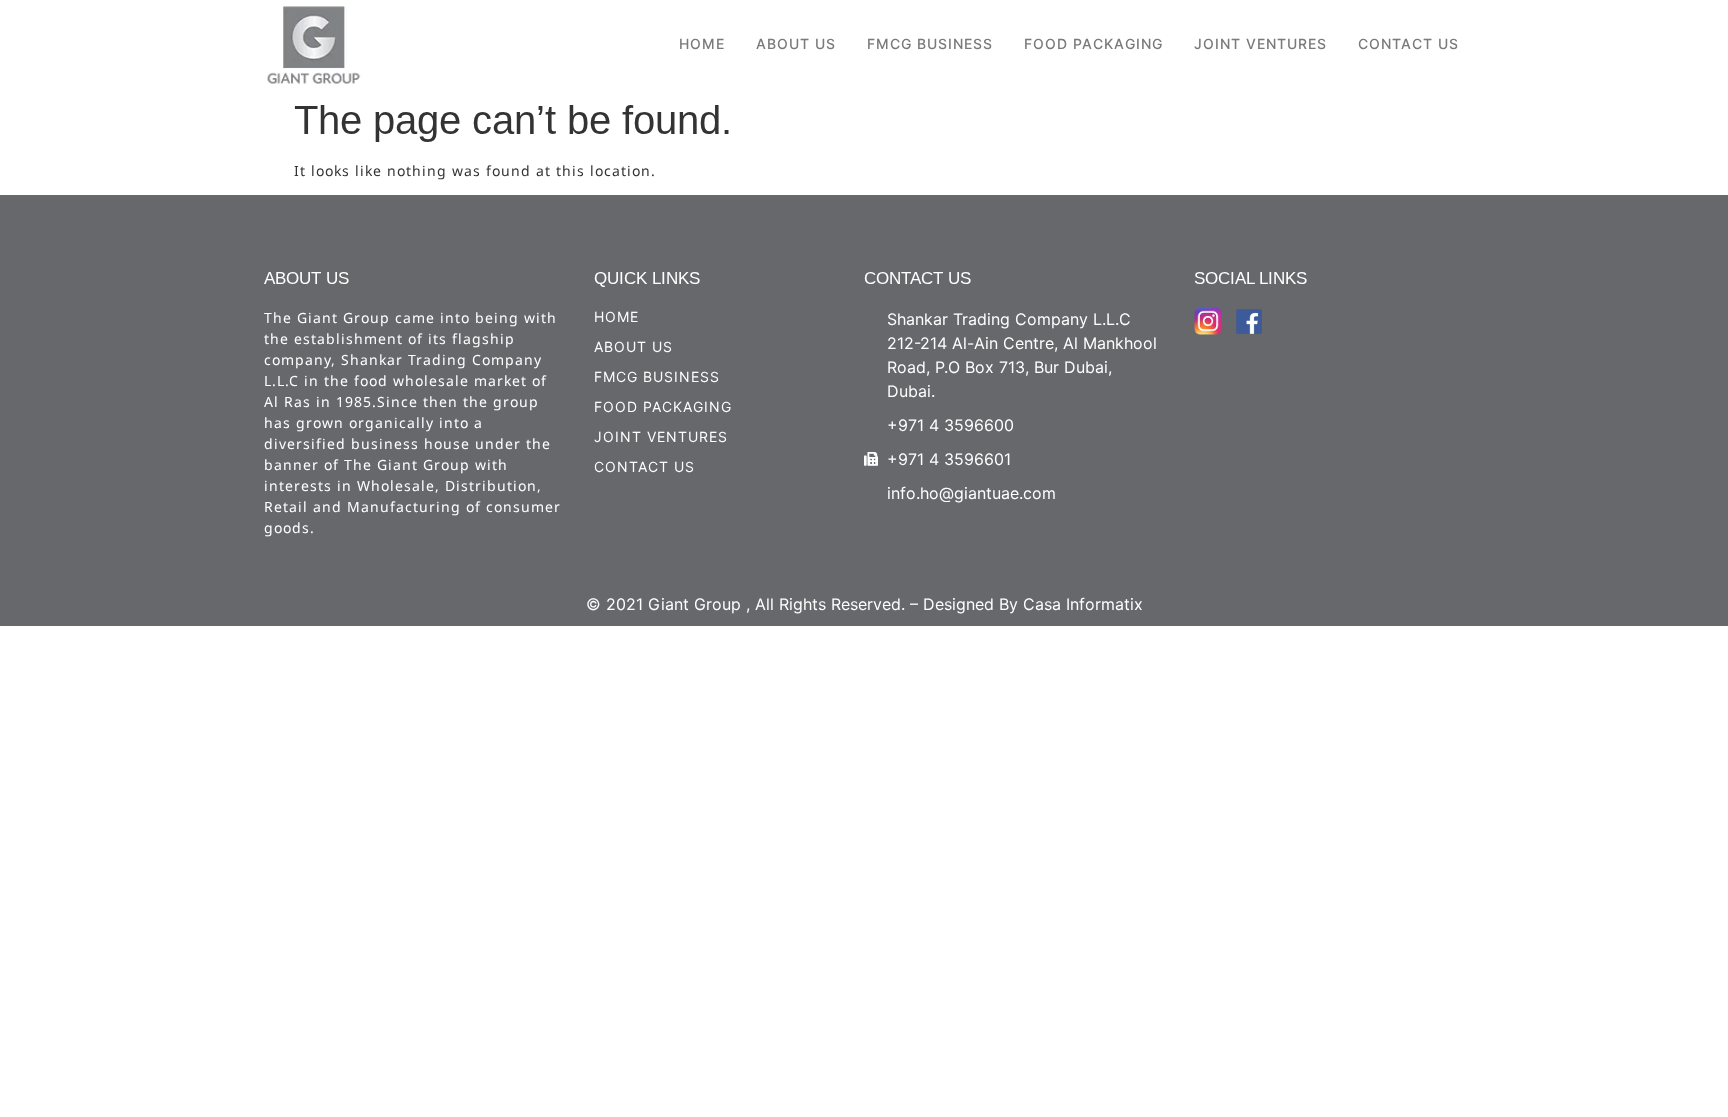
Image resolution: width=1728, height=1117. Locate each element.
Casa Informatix (1083, 604)
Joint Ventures (1260, 43)
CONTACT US (1408, 43)
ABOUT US (796, 43)
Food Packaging (1093, 43)
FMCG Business (930, 43)
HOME (702, 43)
